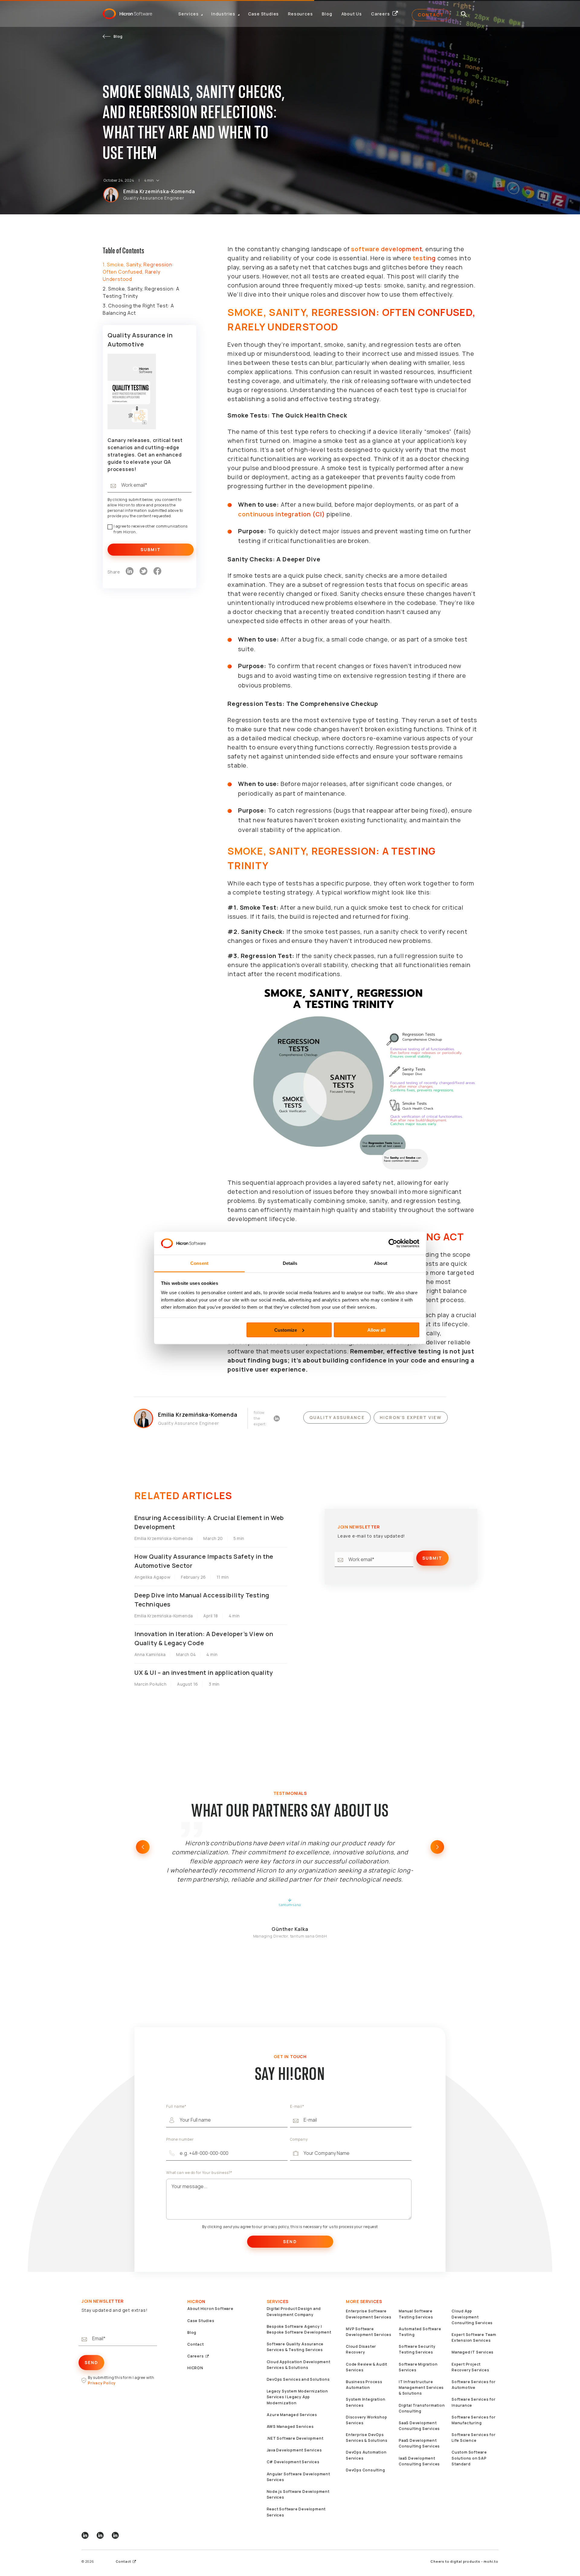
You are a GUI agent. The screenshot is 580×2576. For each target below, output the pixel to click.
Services (188, 14)
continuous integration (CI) (282, 514)
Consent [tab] (199, 1263)
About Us (352, 14)
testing (424, 258)
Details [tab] (290, 1263)
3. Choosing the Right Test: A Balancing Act (138, 309)
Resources (300, 14)
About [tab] (381, 1263)
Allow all (376, 1330)
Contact (431, 15)
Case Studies (264, 14)
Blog (327, 14)
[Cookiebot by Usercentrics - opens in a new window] (393, 1243)
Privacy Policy (102, 2383)
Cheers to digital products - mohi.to (464, 2561)
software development (387, 249)
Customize (286, 1330)
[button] (143, 1847)
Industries (223, 14)
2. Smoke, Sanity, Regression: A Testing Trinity (141, 292)
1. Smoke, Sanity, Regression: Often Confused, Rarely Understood (138, 272)
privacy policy (276, 2227)
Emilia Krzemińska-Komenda (159, 191)
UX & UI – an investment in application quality (204, 1673)
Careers (380, 14)
